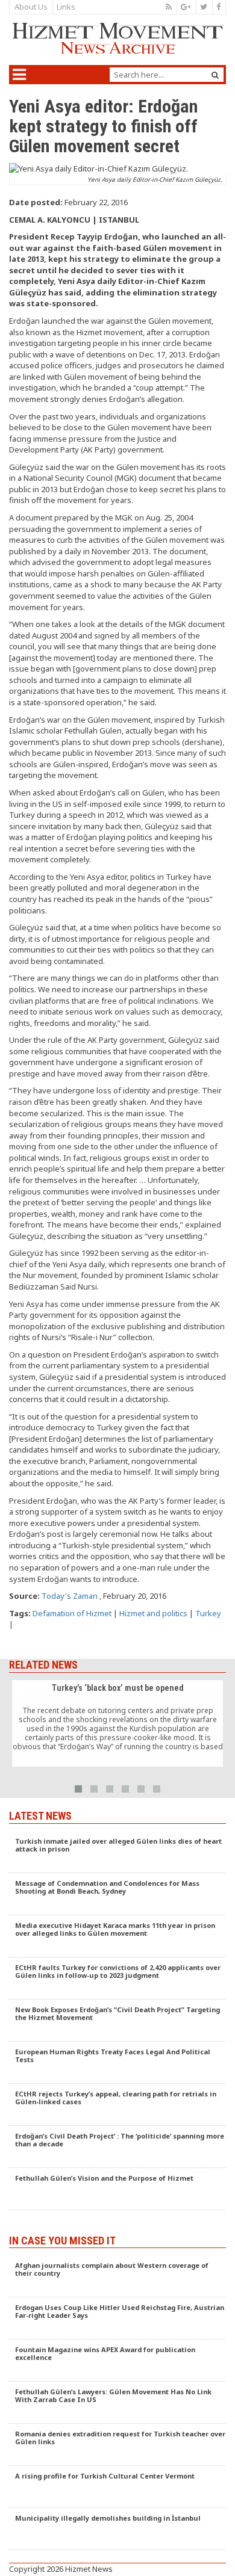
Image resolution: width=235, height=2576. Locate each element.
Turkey (208, 1613)
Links (66, 7)
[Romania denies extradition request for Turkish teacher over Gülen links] (117, 2445)
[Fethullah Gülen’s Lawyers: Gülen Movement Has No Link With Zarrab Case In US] (117, 2403)
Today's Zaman (70, 1596)
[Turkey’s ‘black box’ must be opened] (117, 1723)
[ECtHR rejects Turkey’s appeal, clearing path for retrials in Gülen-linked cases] (117, 2105)
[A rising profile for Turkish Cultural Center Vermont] (117, 2487)
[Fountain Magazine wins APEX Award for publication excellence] (117, 2361)
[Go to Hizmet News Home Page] (117, 39)
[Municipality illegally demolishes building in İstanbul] (117, 2529)
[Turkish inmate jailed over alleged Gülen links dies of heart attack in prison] (117, 1852)
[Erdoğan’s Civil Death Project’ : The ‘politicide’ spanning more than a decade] (117, 2147)
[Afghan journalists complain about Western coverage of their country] (117, 2276)
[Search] (215, 75)
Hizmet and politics (153, 1613)
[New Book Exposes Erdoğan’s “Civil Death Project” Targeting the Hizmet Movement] (117, 2021)
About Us (31, 7)
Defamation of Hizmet (72, 1613)
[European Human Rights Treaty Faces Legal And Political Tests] (117, 2063)
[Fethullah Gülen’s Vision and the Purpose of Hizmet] (117, 2189)
